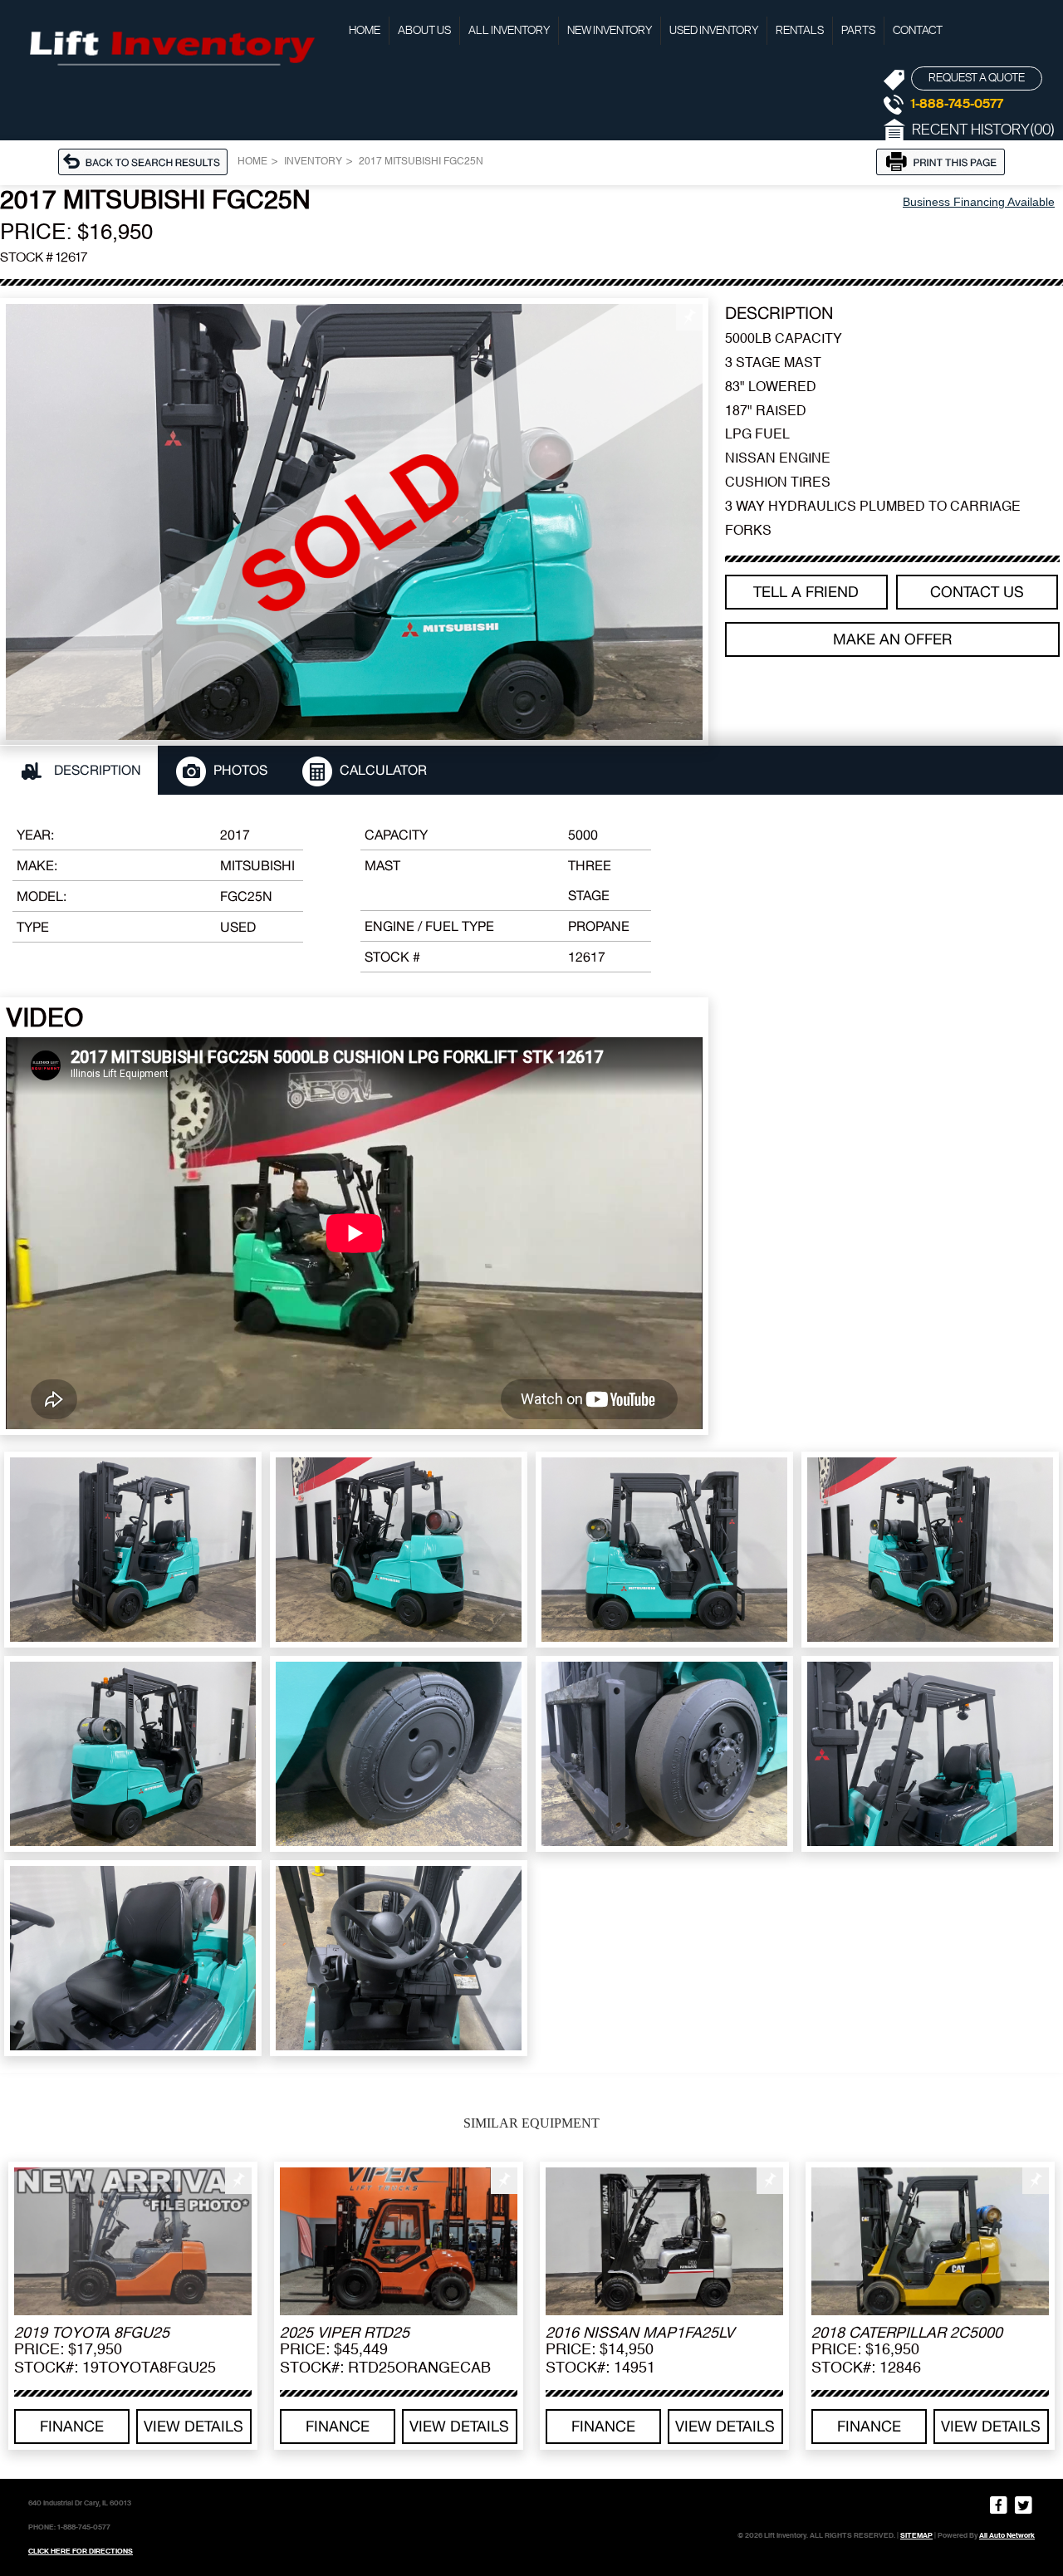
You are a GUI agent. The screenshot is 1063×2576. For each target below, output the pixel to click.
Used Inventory (714, 31)
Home (365, 31)
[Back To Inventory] (148, 160)
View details (193, 2426)
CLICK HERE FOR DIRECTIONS (81, 2551)
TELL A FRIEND (806, 592)
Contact (918, 31)
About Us (424, 31)
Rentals (800, 31)
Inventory (313, 162)
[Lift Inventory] (170, 46)
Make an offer (892, 639)
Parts (858, 31)
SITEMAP (916, 2535)
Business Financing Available (979, 202)
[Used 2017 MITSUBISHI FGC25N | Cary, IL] (354, 522)
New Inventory (610, 31)
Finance (72, 2426)
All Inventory (509, 31)
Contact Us (977, 592)
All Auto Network (1007, 2535)
